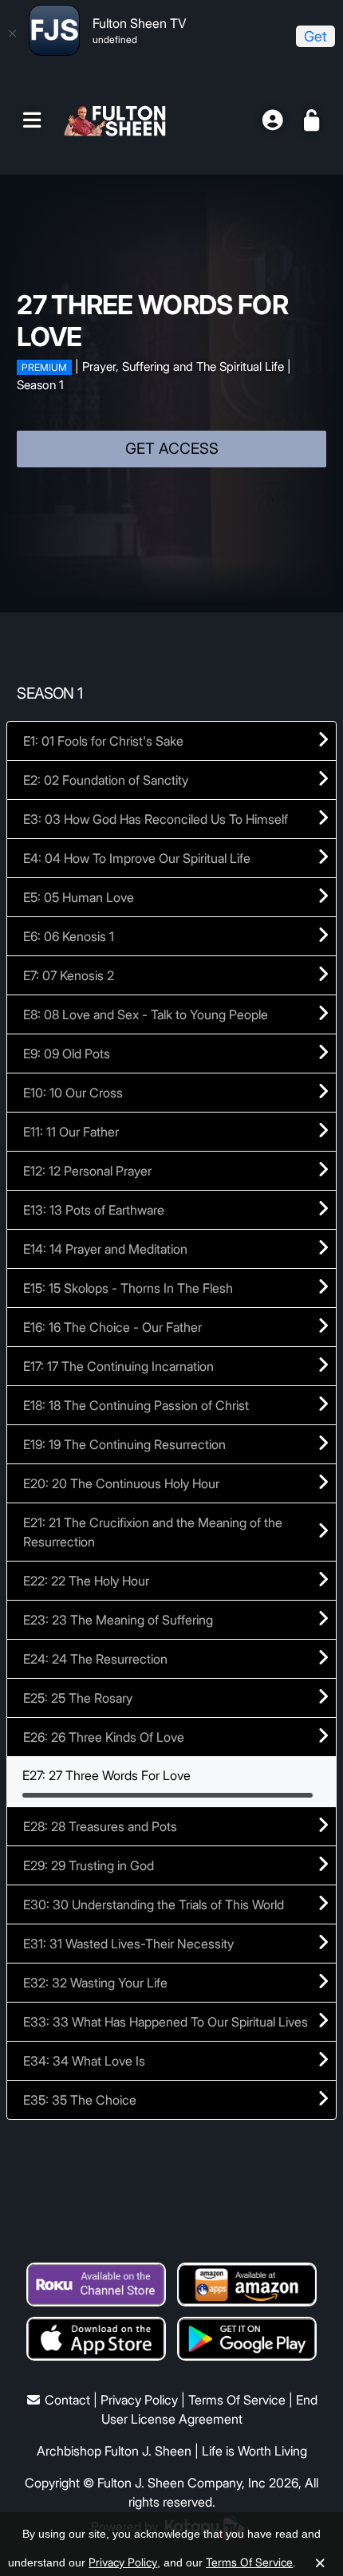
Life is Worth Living (254, 2451)
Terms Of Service (237, 2400)
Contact (67, 2400)
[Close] (12, 33)
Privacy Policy (139, 2400)
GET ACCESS (172, 449)
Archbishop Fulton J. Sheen (114, 2451)
